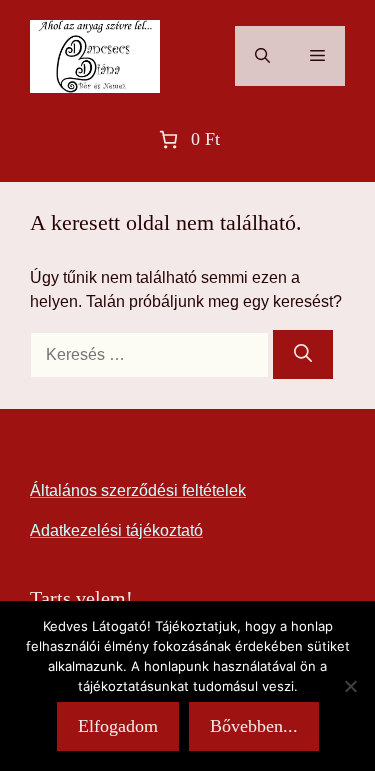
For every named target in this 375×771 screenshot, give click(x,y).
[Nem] (350, 686)
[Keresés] (303, 354)
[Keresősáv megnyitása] (262, 56)
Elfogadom (118, 726)
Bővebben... (254, 726)
